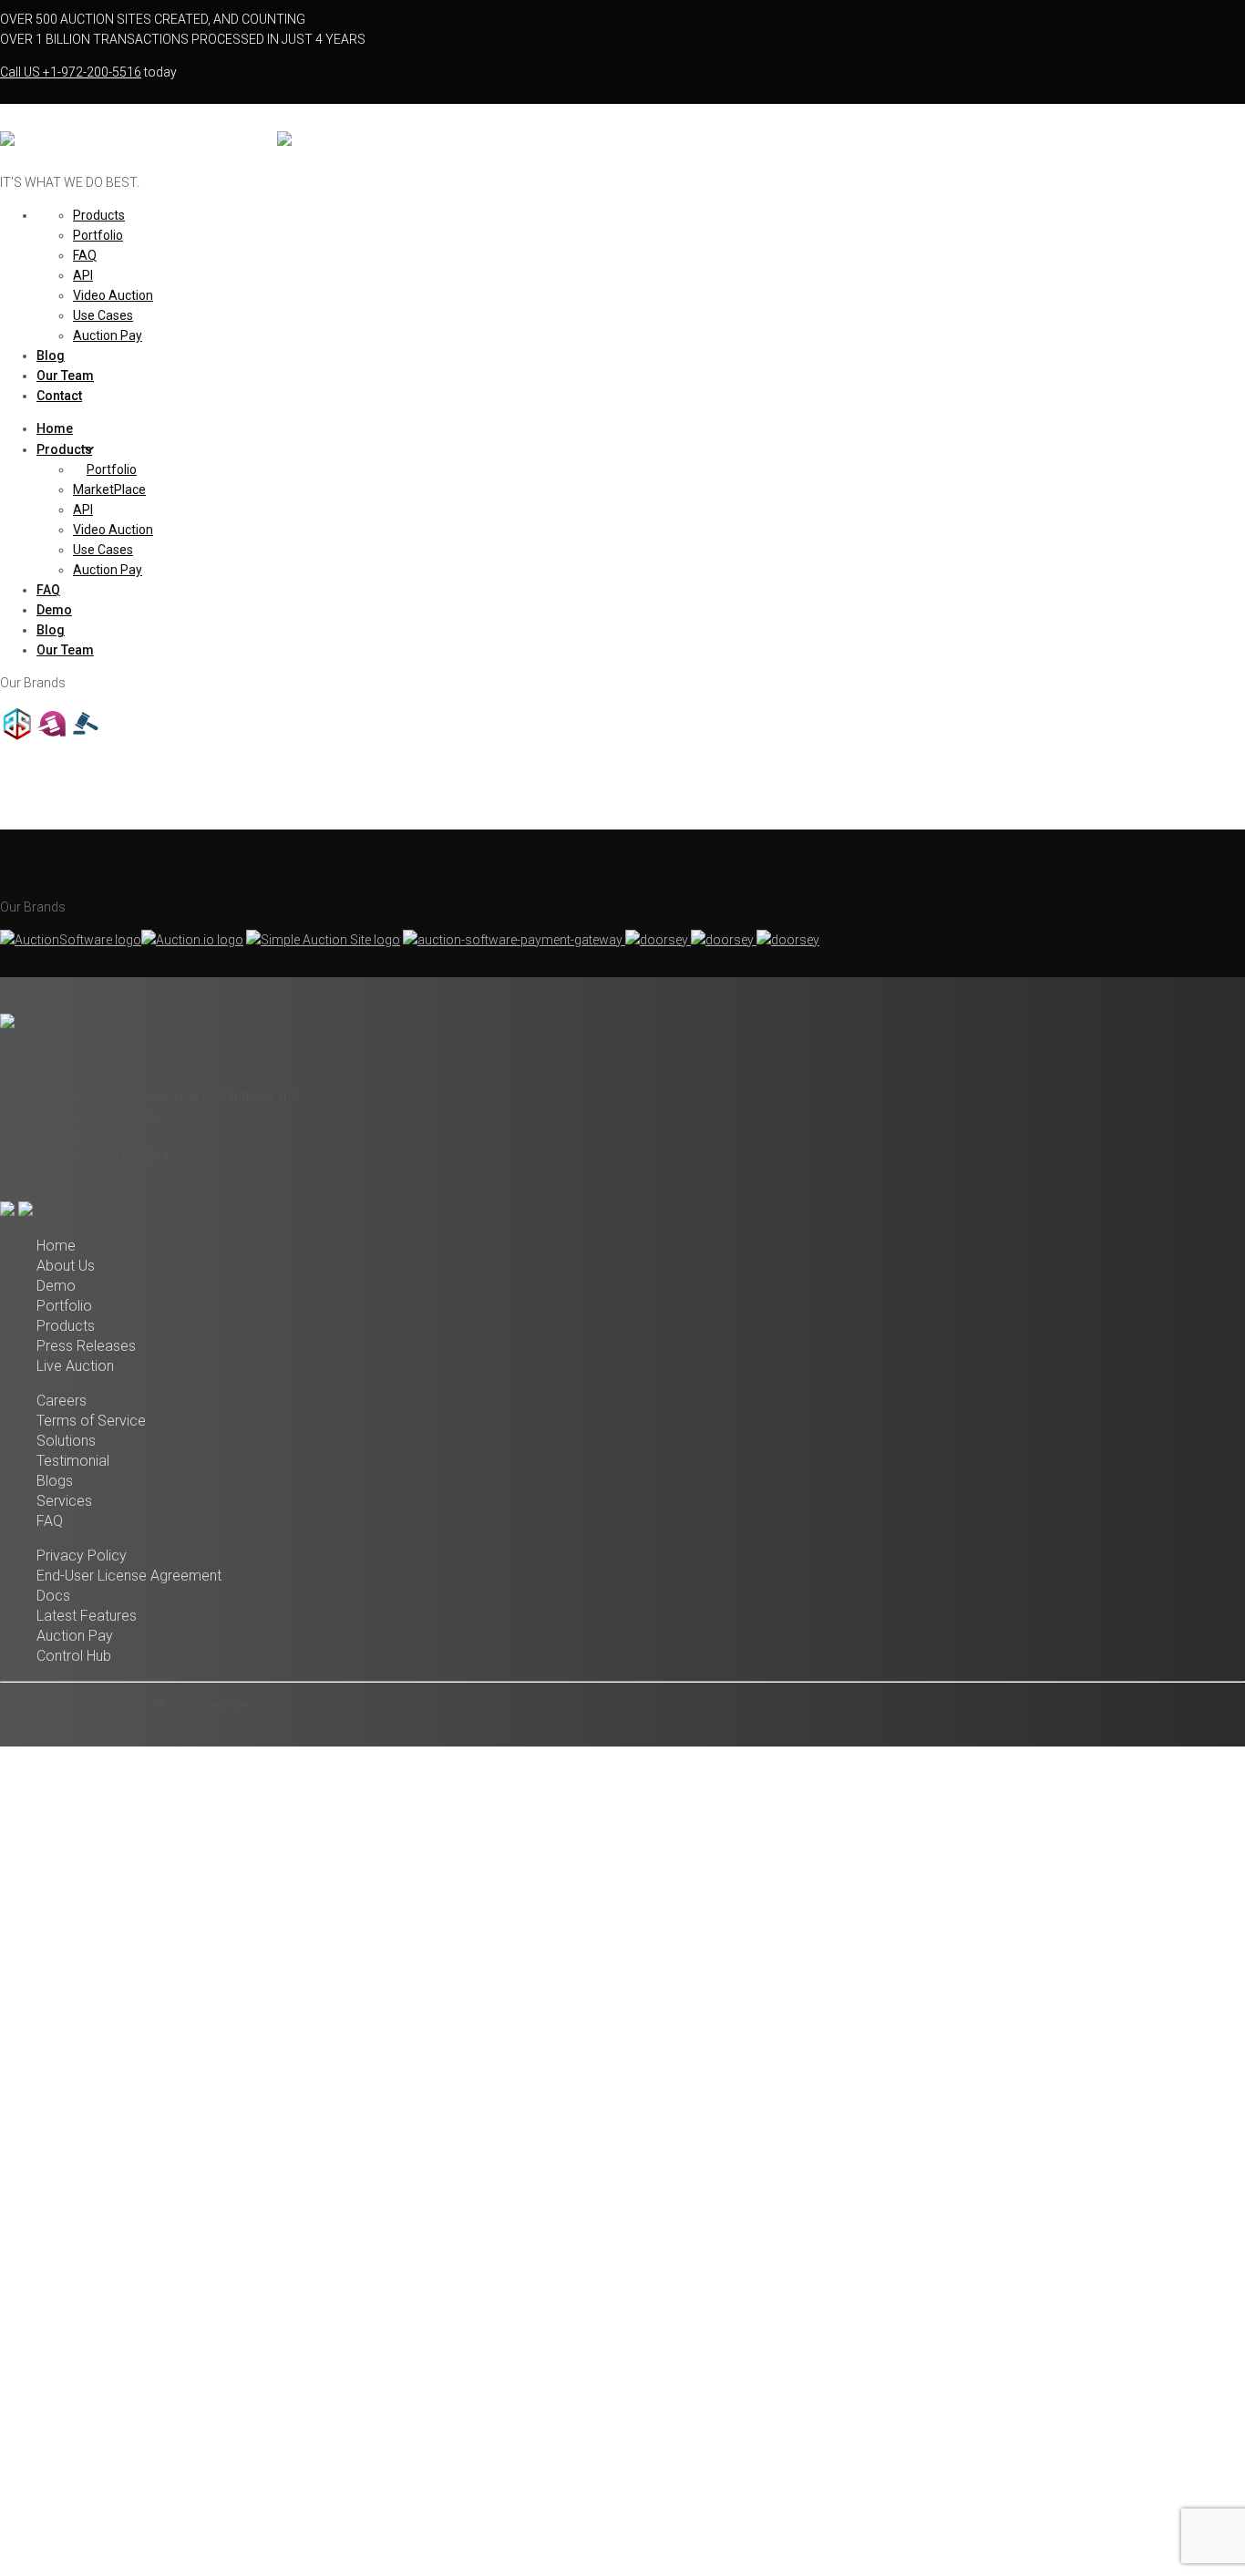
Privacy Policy (82, 1556)
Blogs (55, 1481)
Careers (62, 1401)
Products (99, 215)
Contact (59, 396)
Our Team (65, 376)
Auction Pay (108, 335)
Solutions (66, 1441)
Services (64, 1501)
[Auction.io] (52, 737)
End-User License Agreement (129, 1576)
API (83, 275)
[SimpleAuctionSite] (87, 737)
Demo (54, 610)
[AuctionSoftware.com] (137, 144)
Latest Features (87, 1616)
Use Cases (103, 315)
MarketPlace (109, 489)
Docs (53, 1596)
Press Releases (86, 1346)
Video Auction (113, 295)
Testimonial (73, 1461)
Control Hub (74, 1656)
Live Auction (75, 1366)
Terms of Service (91, 1421)
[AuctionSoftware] (17, 737)
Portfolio (98, 235)
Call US (71, 72)
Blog (51, 355)
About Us (66, 1266)
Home (55, 428)
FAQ (85, 255)
